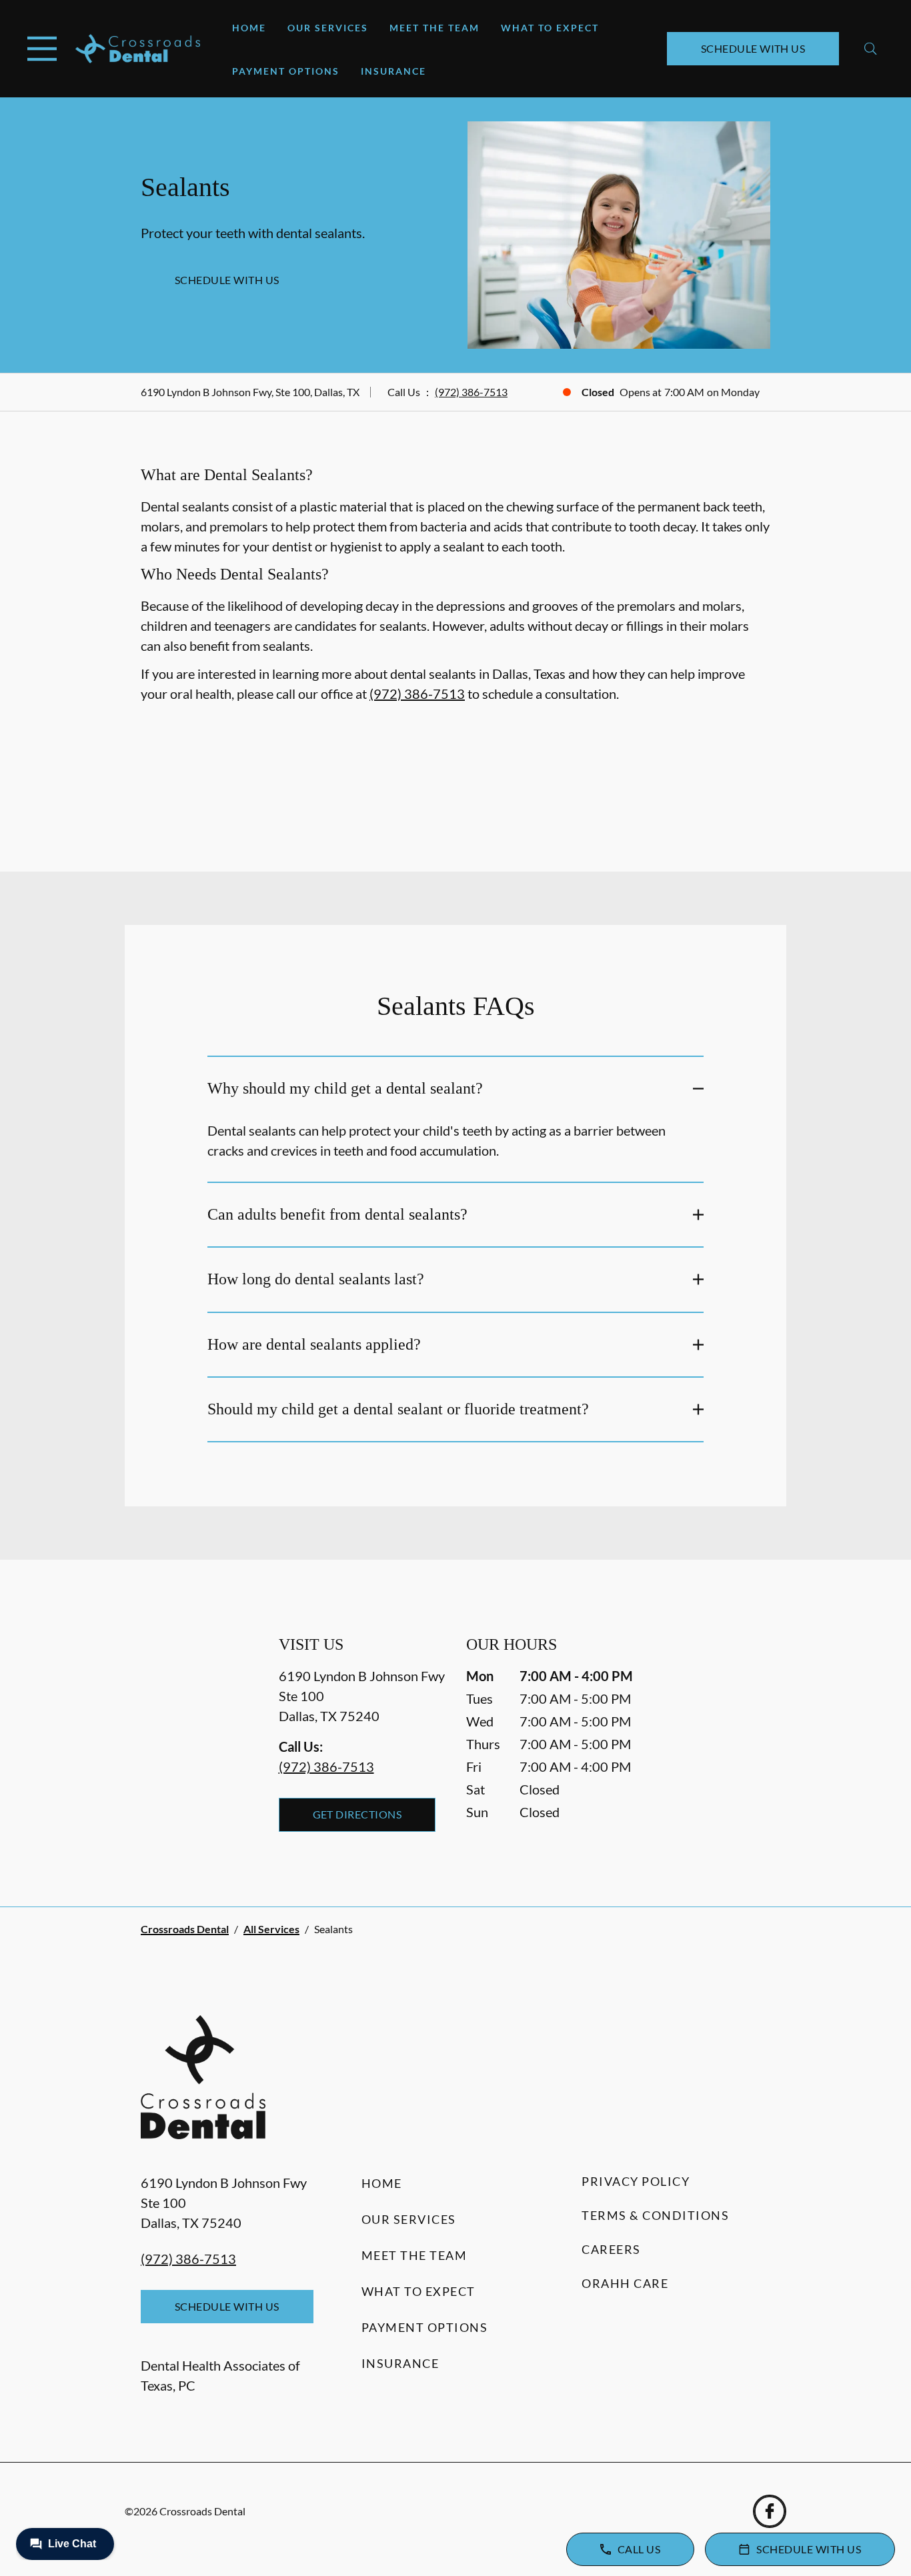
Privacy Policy (636, 2181)
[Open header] (42, 49)
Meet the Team (434, 28)
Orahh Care (625, 2283)
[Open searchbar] (871, 49)
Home (249, 28)
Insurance (393, 71)
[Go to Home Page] (138, 49)
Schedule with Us (753, 48)
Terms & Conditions (655, 2215)
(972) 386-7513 (471, 392)
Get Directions (357, 1814)
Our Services (328, 28)
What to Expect (550, 28)
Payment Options (286, 71)
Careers (611, 2249)
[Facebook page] (770, 2511)
